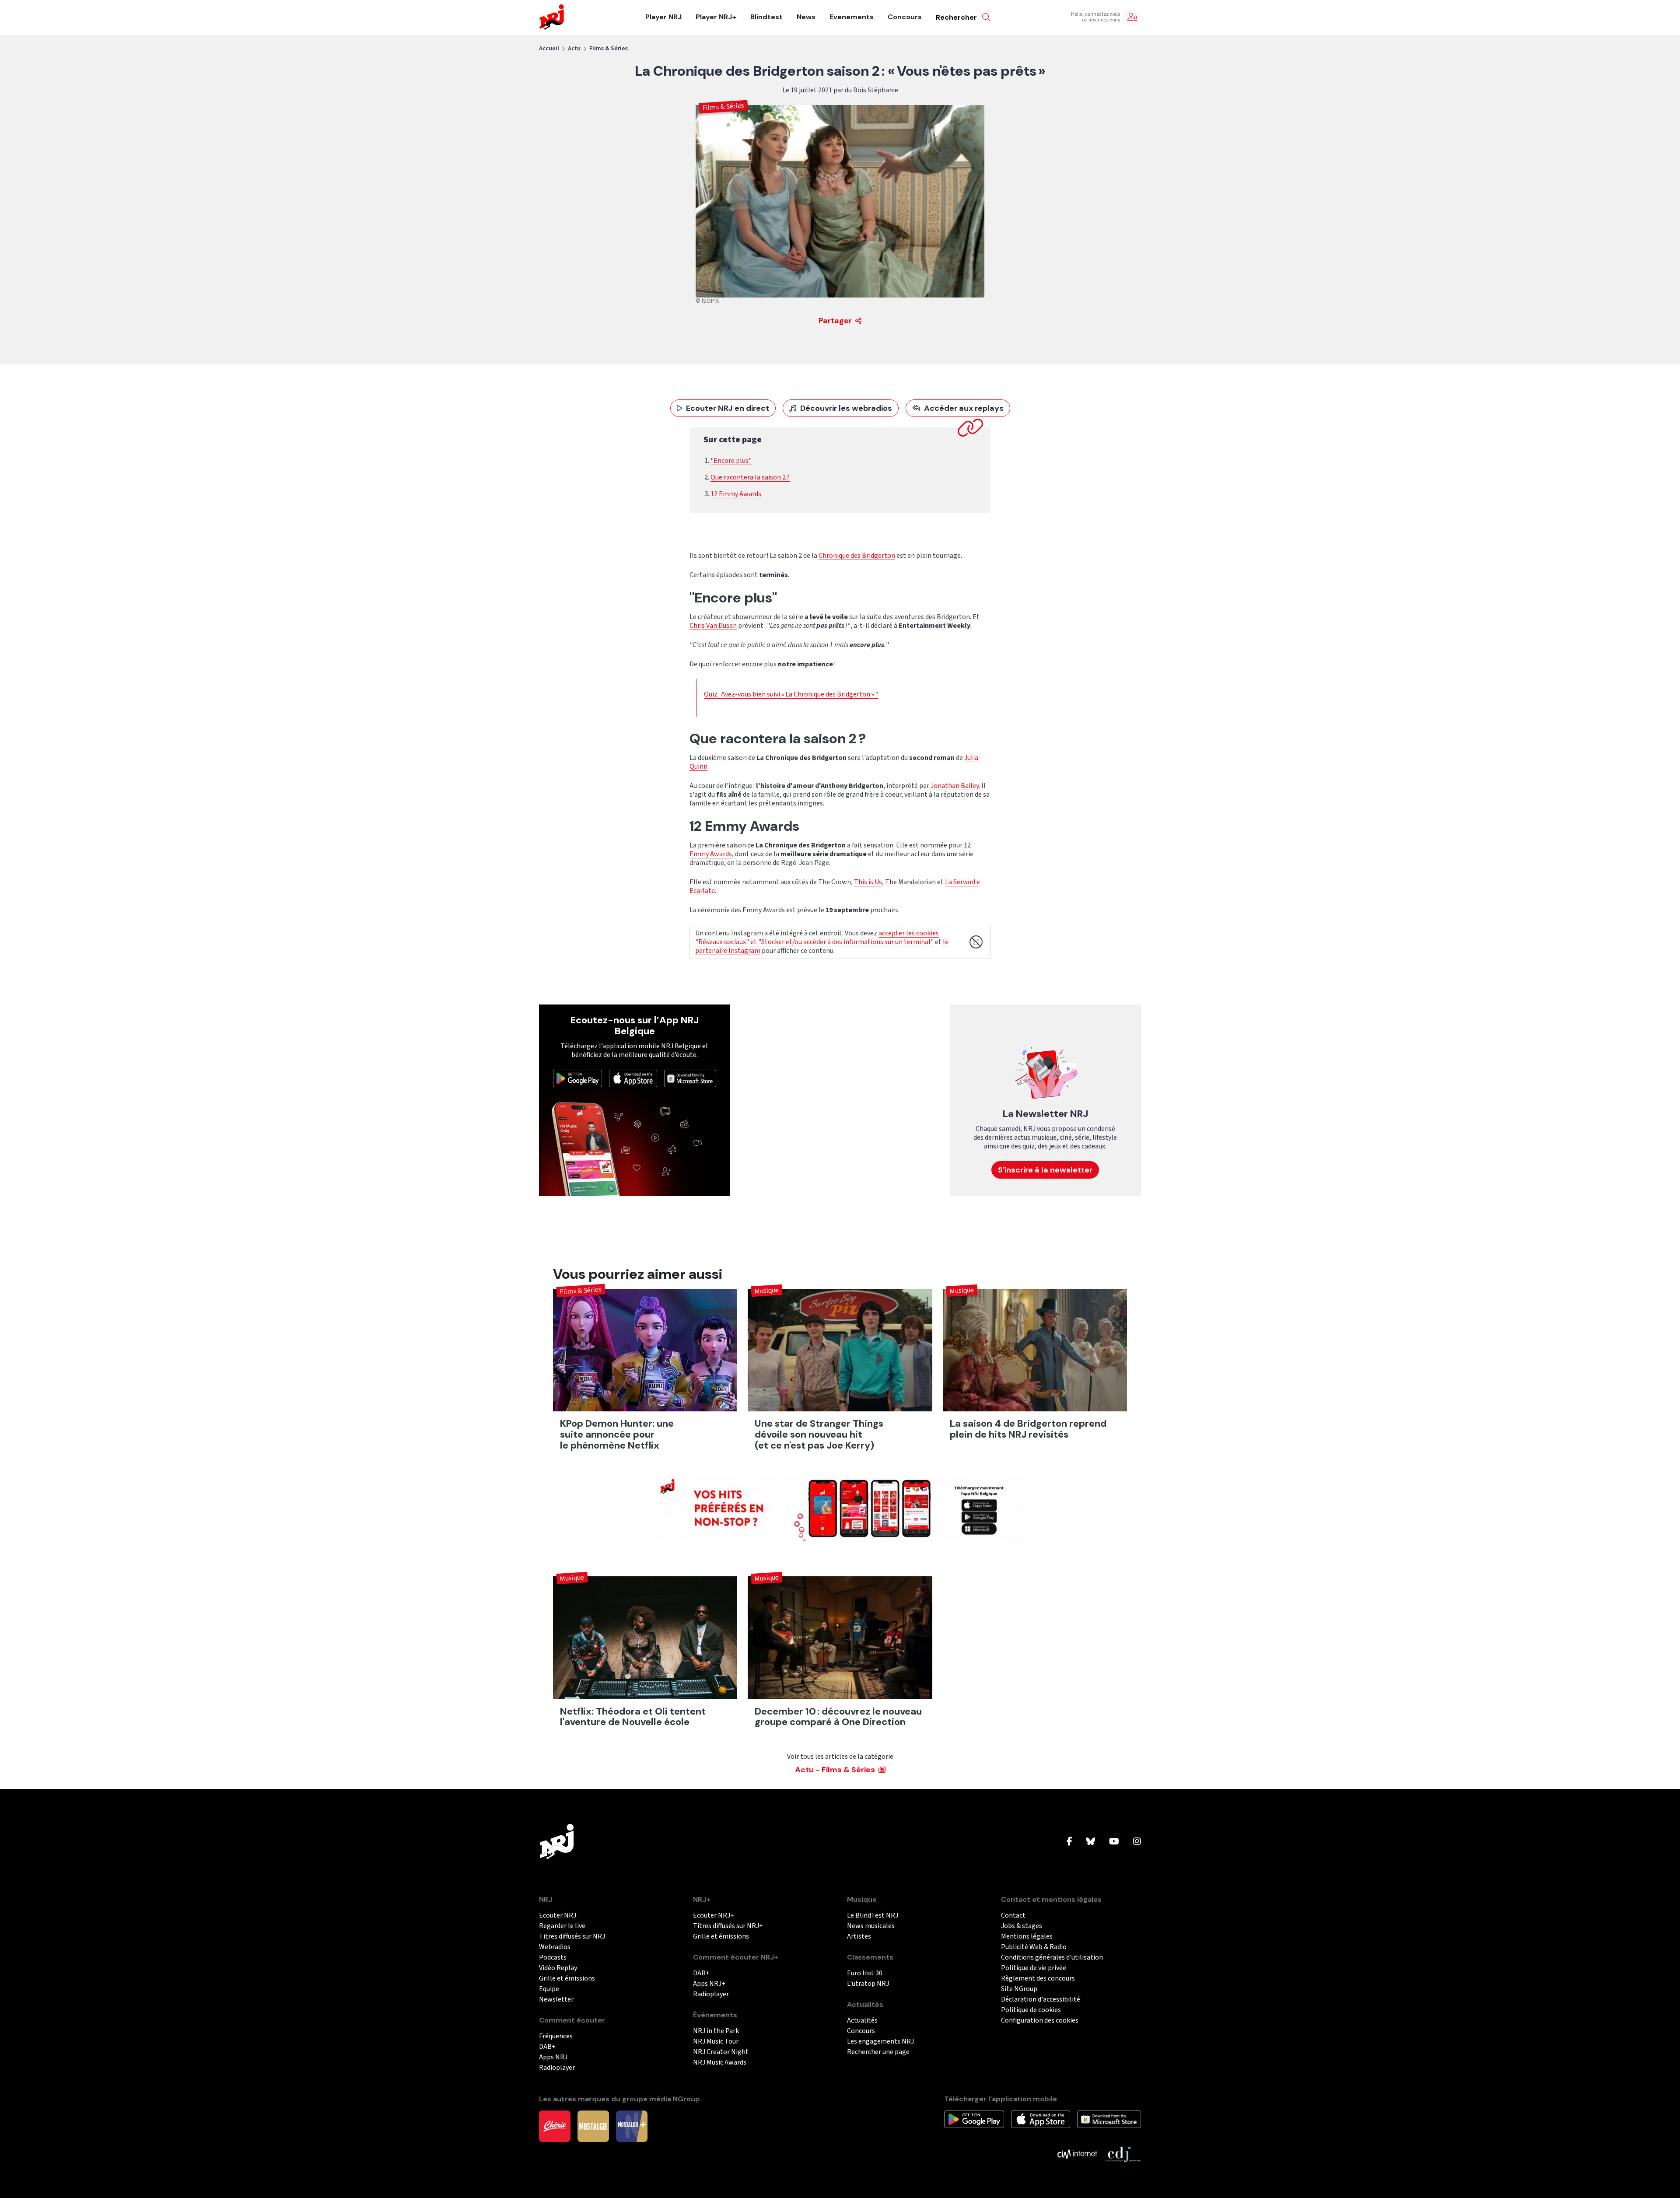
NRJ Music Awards (720, 2063)
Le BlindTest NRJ (873, 1916)
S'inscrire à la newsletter (1045, 1170)
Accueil (549, 49)
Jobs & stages (1022, 1926)
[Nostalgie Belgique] (593, 2126)
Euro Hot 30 (865, 1973)
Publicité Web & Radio (1034, 1947)
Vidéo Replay (558, 1968)
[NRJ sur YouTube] (1114, 1842)
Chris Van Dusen (713, 626)
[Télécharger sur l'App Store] (633, 1078)
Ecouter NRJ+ (714, 1916)
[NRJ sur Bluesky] (1091, 1842)
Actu (574, 49)
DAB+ (547, 2047)
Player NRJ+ (716, 17)
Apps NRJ (553, 2057)
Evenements (852, 17)
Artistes (859, 1937)
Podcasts (553, 1958)
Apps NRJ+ (709, 1984)
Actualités (862, 2021)
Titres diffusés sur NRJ (572, 1937)
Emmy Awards (711, 854)
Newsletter (556, 2000)
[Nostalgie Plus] (632, 2126)
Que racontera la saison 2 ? (750, 477)
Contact (1013, 1916)
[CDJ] (1122, 2154)
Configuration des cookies (1040, 2021)
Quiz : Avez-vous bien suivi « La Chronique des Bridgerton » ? (791, 694)
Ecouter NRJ (558, 1916)
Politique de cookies (1031, 2010)
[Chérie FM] (555, 2126)
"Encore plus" (731, 461)
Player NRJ (663, 17)
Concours (905, 17)
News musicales (871, 1926)
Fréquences (556, 2036)
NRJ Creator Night (721, 2052)
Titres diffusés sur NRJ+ (728, 1926)
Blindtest (766, 17)
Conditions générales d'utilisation (1052, 1958)
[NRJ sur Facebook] (1069, 1842)
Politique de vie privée (1034, 1968)
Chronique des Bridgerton (857, 556)
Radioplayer (557, 2068)
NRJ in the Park (716, 2031)
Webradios (555, 1947)
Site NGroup (1019, 1989)
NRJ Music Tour (716, 2042)
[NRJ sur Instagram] (1137, 1842)
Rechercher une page (878, 2052)
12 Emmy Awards (736, 494)
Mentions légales (1027, 1937)
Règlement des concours (1038, 1979)
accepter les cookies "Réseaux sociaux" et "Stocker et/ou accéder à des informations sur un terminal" (817, 938)
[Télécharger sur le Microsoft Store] (690, 1078)
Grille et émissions (567, 1979)
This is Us (868, 882)
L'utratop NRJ (868, 1984)
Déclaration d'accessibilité (1041, 2000)
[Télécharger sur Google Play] (577, 1078)
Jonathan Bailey (955, 786)
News (806, 17)
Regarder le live (562, 1926)
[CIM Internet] (1077, 2154)
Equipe (549, 1989)
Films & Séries (609, 49)
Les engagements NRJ (880, 2042)
